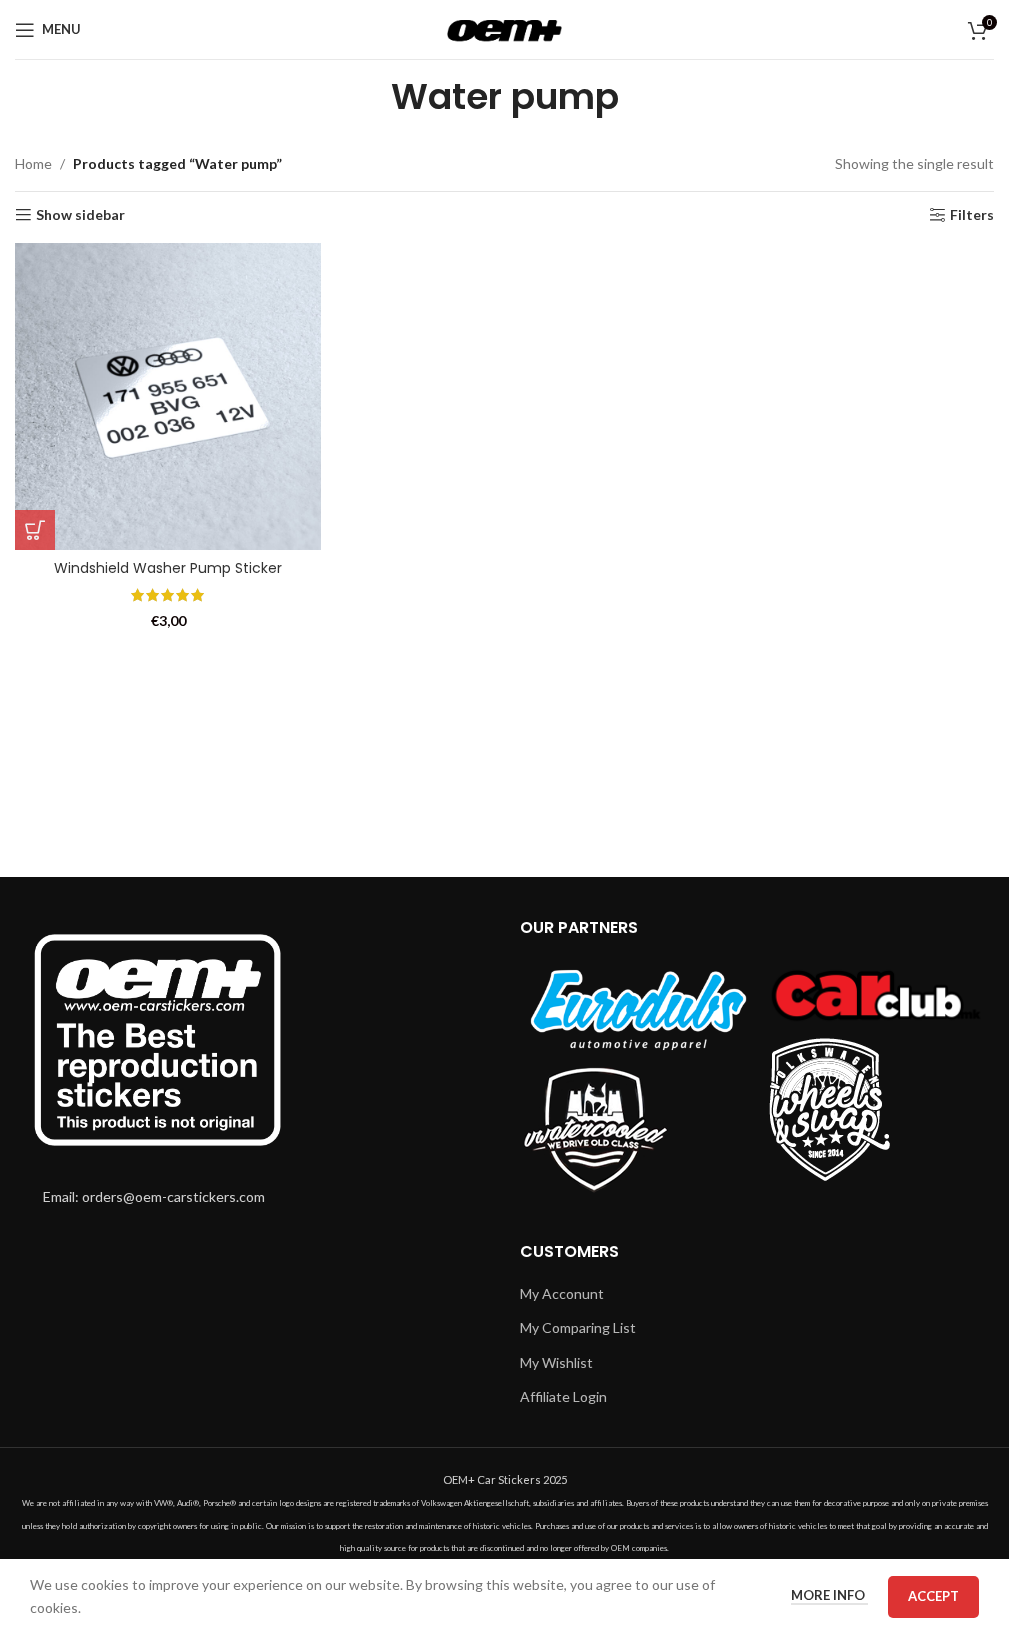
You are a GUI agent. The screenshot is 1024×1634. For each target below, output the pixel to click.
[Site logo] (504, 27)
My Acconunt (562, 1293)
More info (829, 1595)
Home (33, 163)
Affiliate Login (563, 1396)
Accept (933, 1596)
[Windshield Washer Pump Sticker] (168, 396)
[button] (35, 530)
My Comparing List (578, 1327)
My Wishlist (556, 1362)
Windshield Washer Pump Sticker (168, 568)
